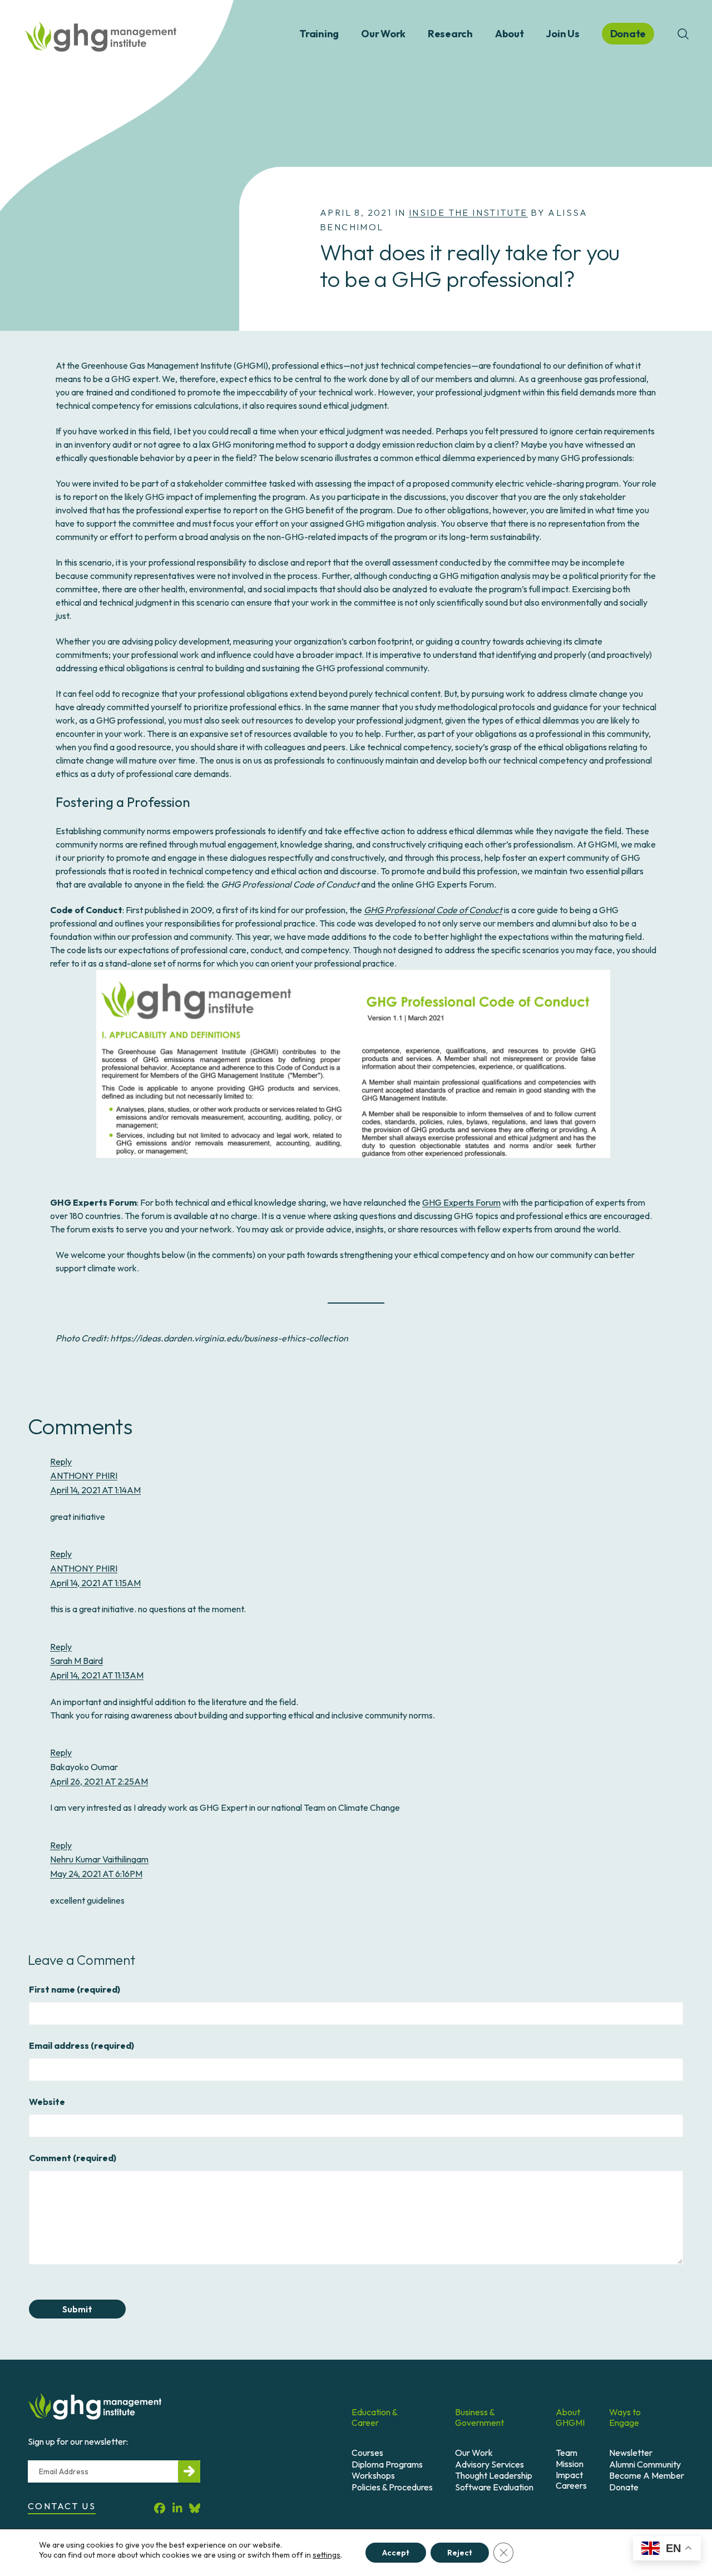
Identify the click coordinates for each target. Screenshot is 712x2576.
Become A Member (647, 2475)
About (510, 34)
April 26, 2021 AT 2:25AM (99, 1781)
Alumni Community (645, 2464)
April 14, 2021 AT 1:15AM (95, 1583)
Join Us (562, 34)
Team (567, 2453)
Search (683, 34)
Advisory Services (489, 2464)
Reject (460, 2553)
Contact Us (62, 2506)
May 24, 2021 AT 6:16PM (96, 1874)
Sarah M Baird (76, 1661)
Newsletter (631, 2453)
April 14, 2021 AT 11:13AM (97, 1675)
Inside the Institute (468, 212)
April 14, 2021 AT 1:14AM (95, 1490)
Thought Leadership (494, 2475)
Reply (61, 1462)
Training (319, 34)
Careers (571, 2485)
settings (327, 2555)
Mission (570, 2464)
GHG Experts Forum (461, 1202)
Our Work (383, 34)
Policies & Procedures (392, 2487)
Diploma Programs (387, 2464)
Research (450, 34)
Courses (367, 2453)
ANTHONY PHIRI (84, 1475)
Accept (396, 2553)
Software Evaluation (494, 2487)
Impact (569, 2475)
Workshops (373, 2475)
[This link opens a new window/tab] (160, 2508)
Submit (77, 2309)
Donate (624, 2487)
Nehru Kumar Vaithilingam (99, 1859)
